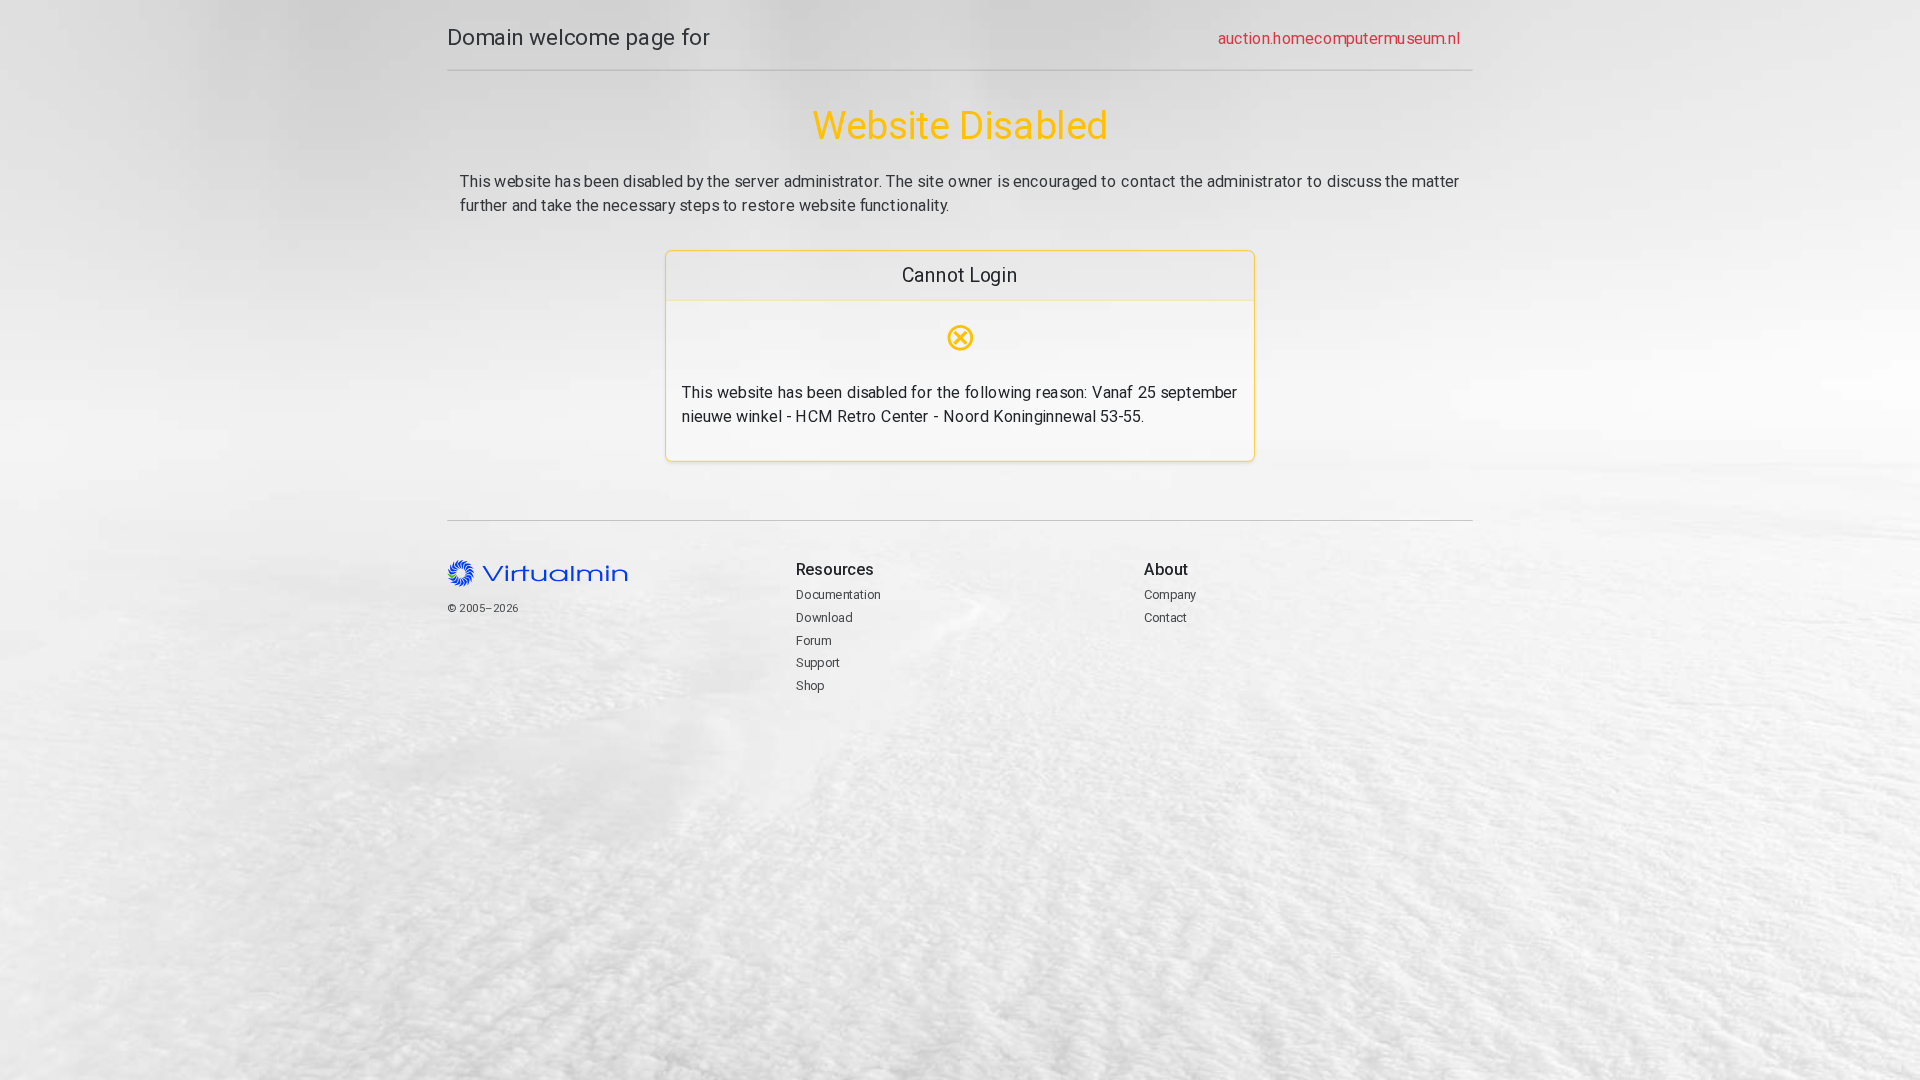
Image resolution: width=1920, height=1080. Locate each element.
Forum (814, 640)
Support (818, 662)
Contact (1221, 664)
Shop (810, 685)
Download (824, 617)
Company (1170, 594)
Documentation (838, 594)
